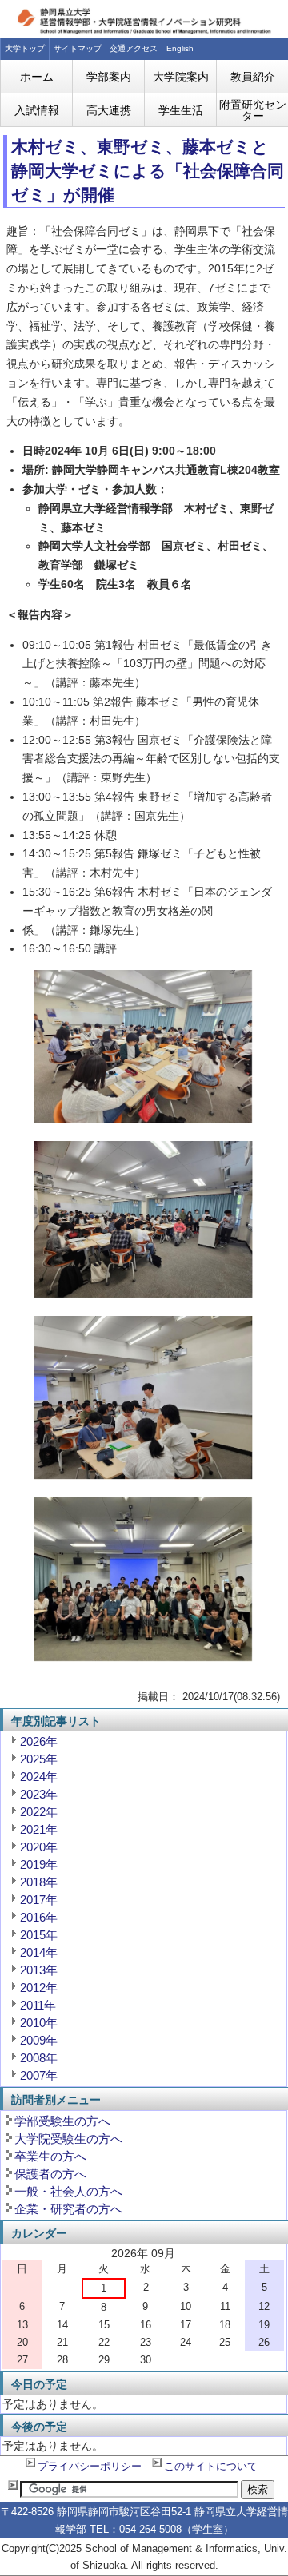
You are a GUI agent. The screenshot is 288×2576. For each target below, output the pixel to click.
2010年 (39, 2023)
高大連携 (109, 110)
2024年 (39, 1777)
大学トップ (25, 48)
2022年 (39, 1812)
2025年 (39, 1759)
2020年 (39, 1847)
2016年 (39, 1917)
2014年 (39, 1952)
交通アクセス (134, 48)
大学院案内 (181, 77)
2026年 (39, 1741)
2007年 (39, 2075)
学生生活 (181, 110)
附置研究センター (253, 110)
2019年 (39, 1864)
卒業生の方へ (50, 2156)
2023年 (39, 1794)
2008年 (39, 2058)
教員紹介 (253, 77)
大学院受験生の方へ (68, 2139)
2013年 (39, 1970)
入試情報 (37, 110)
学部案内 (109, 77)
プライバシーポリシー (90, 2467)
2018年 (39, 1882)
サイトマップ (78, 48)
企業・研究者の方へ (68, 2209)
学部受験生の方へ (62, 2121)
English (180, 48)
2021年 (39, 1829)
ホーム (37, 77)
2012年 (39, 1988)
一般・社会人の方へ (68, 2191)
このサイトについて (211, 2467)
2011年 (38, 2005)
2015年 (39, 1935)
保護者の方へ (50, 2174)
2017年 (39, 1900)
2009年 (39, 2040)
